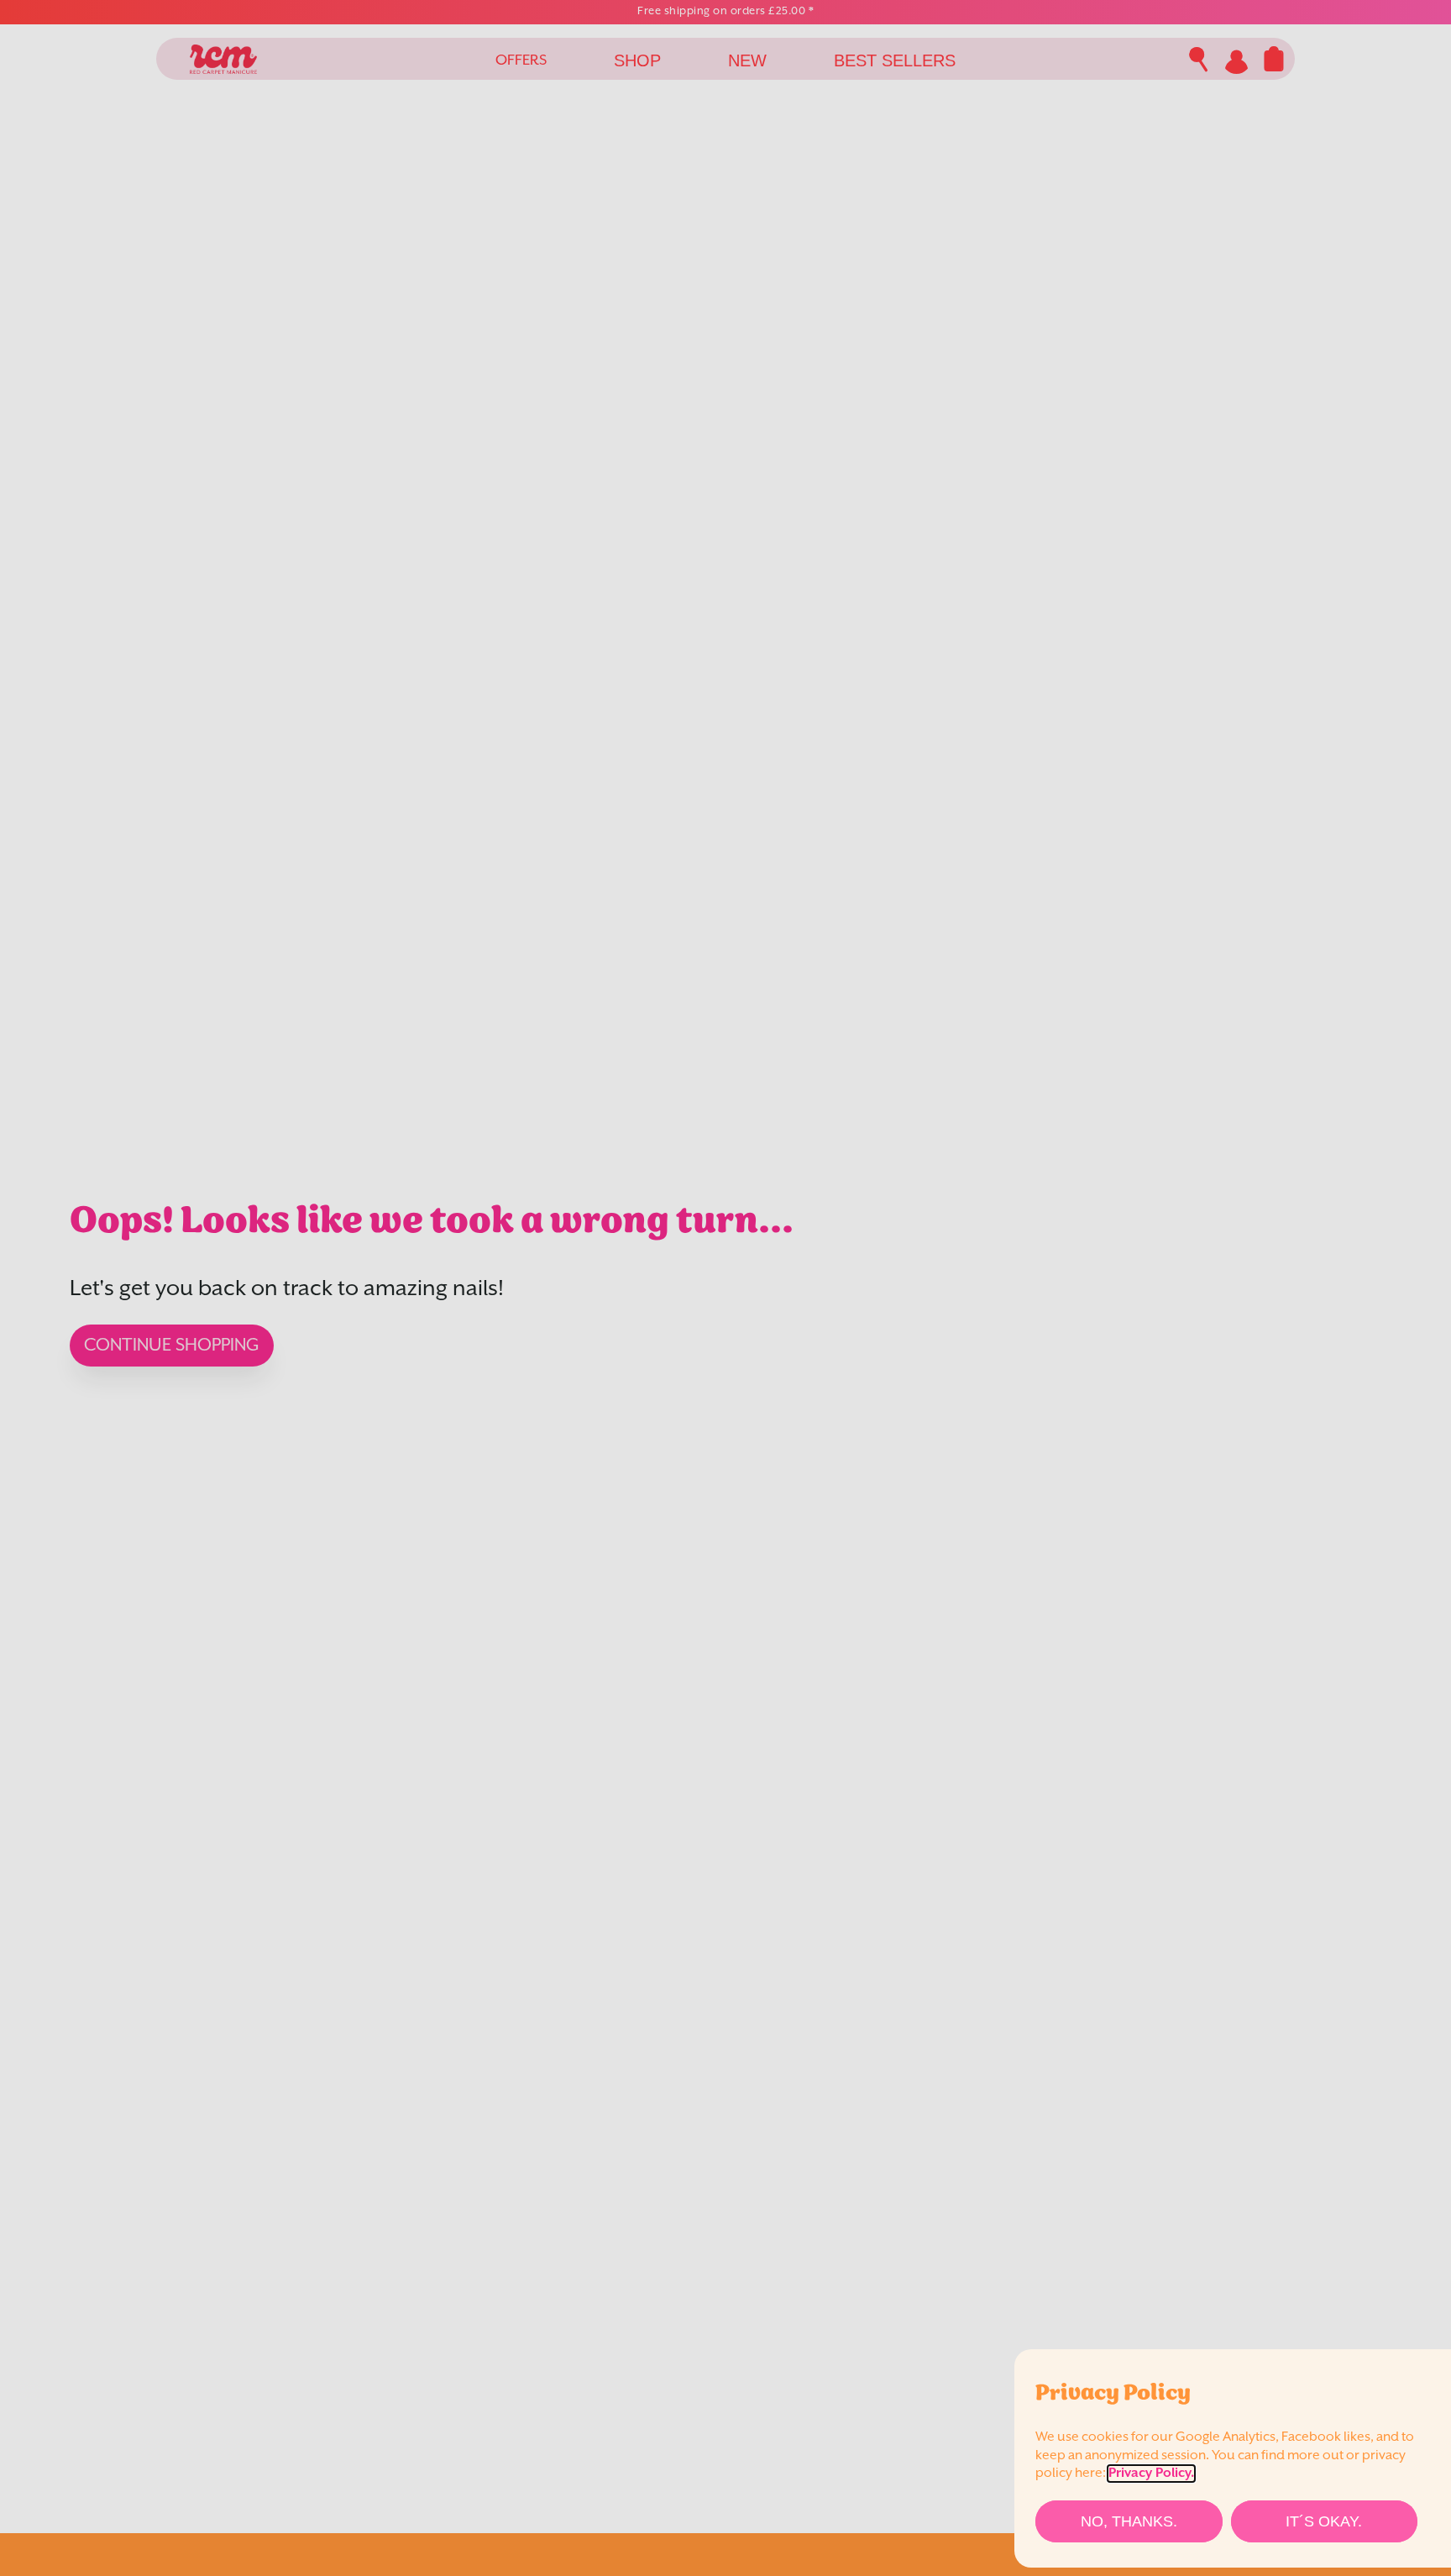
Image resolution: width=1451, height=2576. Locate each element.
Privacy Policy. (1151, 2474)
